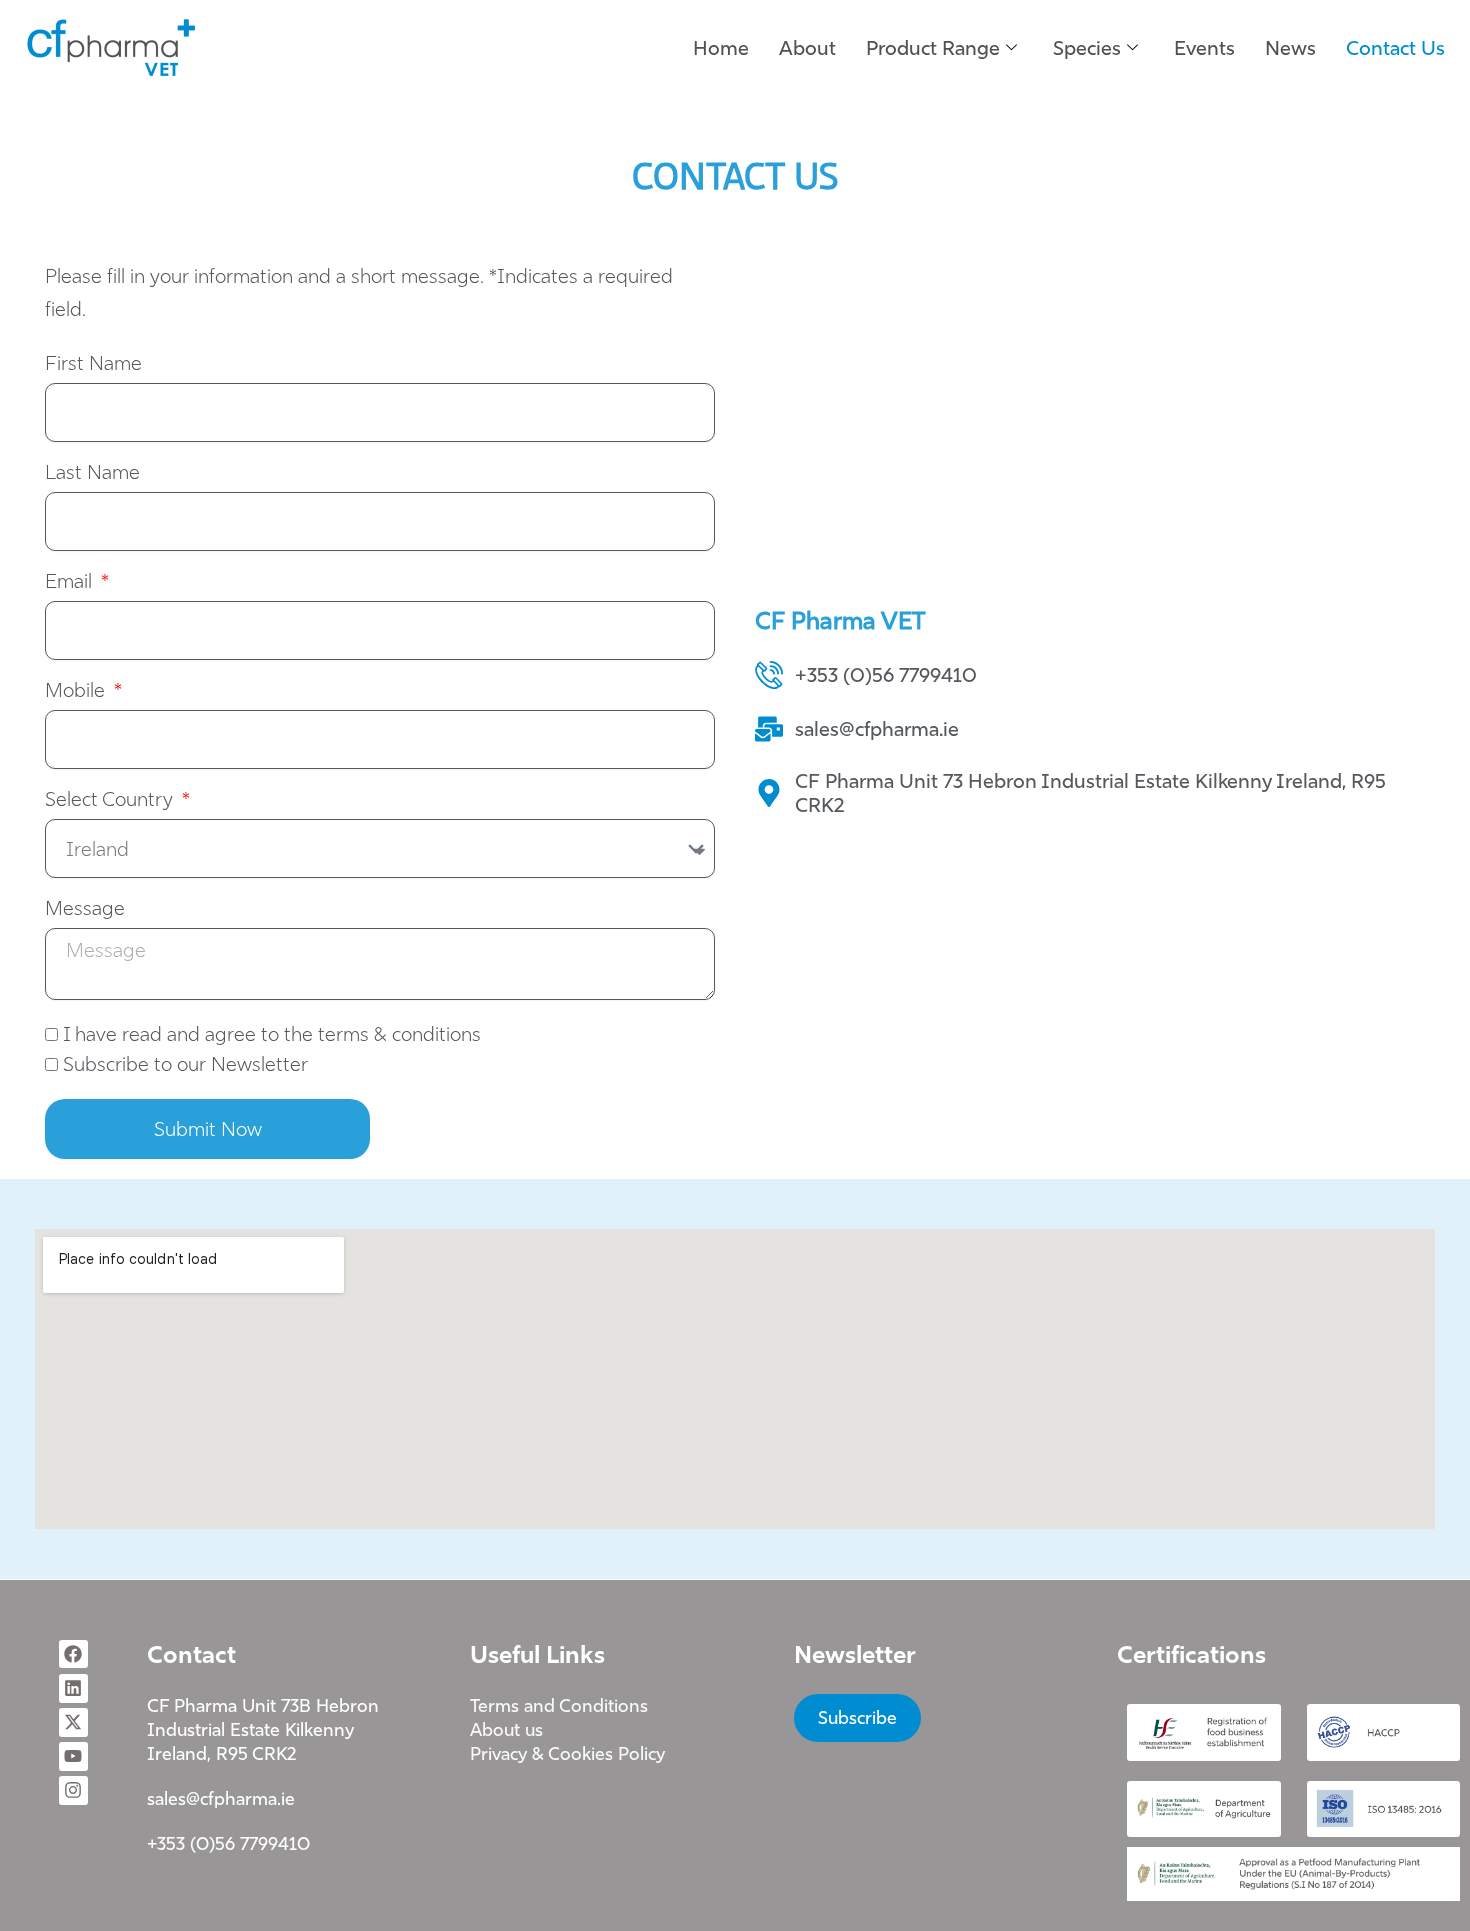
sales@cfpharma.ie (221, 1798)
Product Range (933, 47)
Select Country (111, 800)
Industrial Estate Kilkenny (250, 1729)
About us (506, 1729)
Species (1087, 47)
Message (85, 909)
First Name (93, 364)
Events (1204, 47)
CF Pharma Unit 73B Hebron (263, 1705)
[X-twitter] (73, 1722)
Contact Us (1395, 47)
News (1290, 47)
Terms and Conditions (559, 1705)
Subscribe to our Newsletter (185, 1063)
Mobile (77, 691)
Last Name (92, 473)
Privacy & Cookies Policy (567, 1753)
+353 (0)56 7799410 (228, 1843)
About (807, 47)
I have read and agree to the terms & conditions (272, 1033)
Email (71, 582)
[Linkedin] (73, 1688)
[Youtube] (73, 1756)
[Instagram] (73, 1790)
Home (721, 47)
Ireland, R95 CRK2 (222, 1753)
